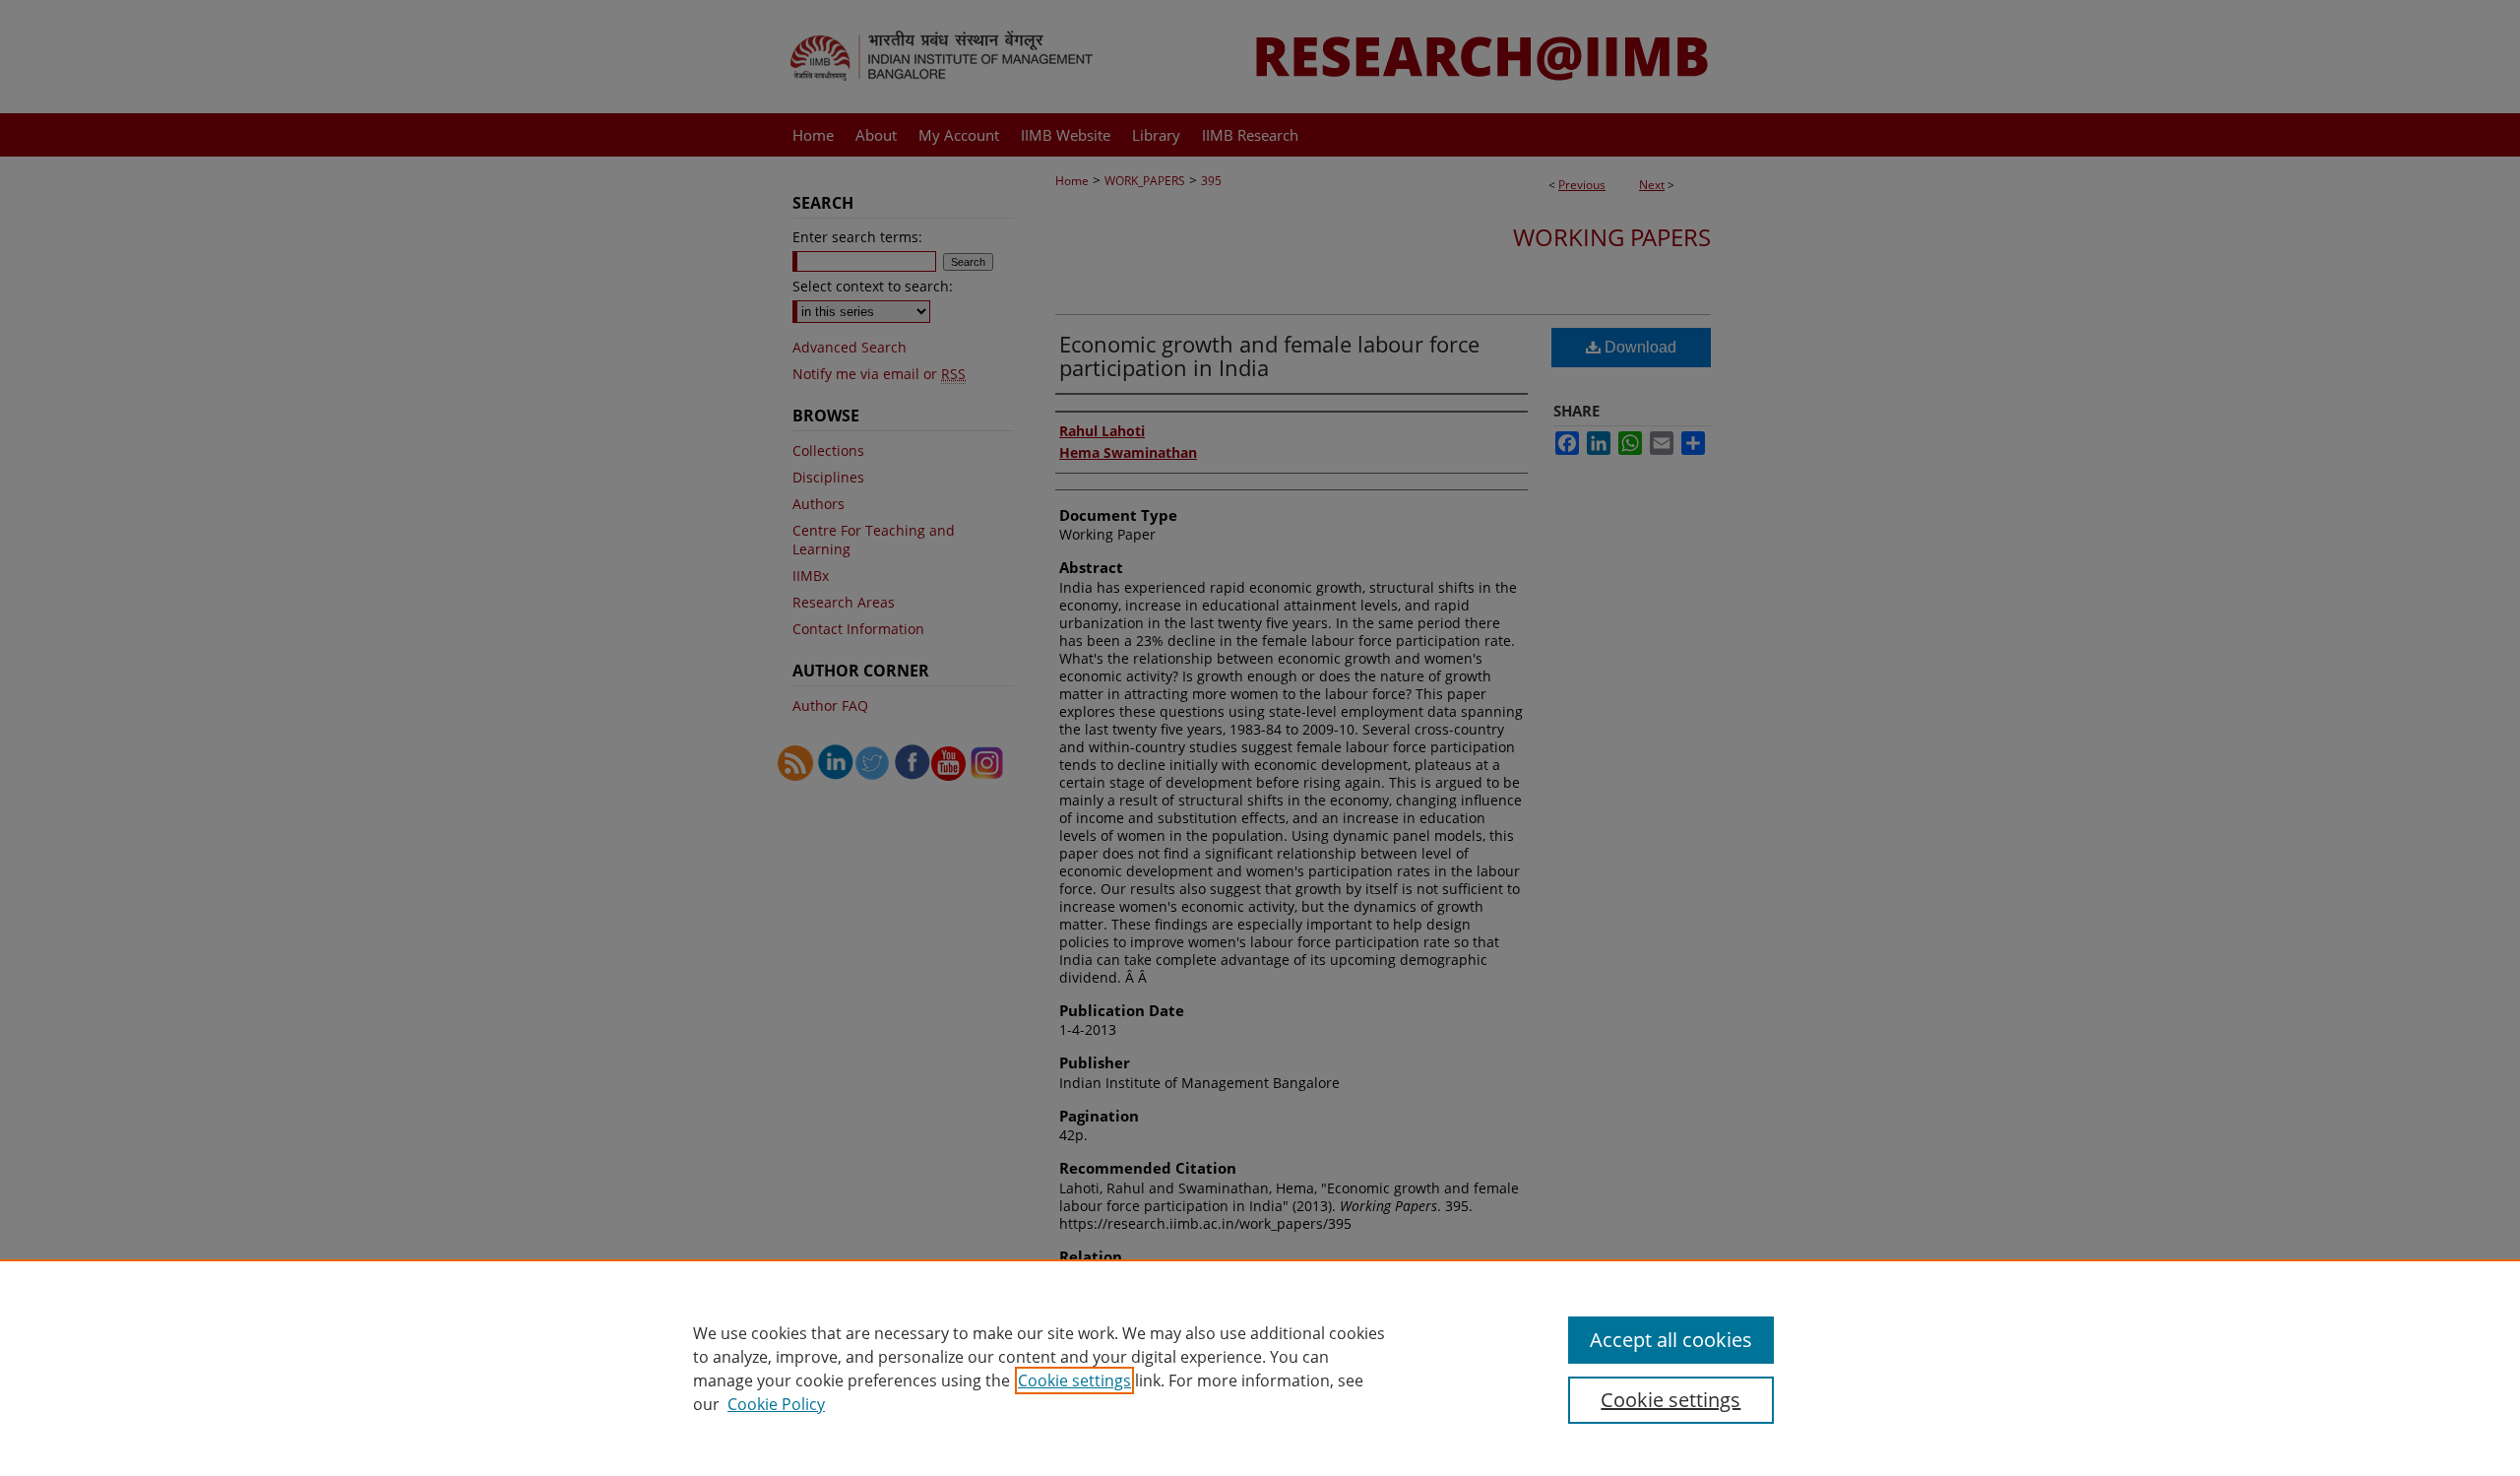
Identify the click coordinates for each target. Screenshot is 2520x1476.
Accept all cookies (1671, 1340)
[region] (1260, 1368)
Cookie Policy (776, 1404)
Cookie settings (1074, 1380)
